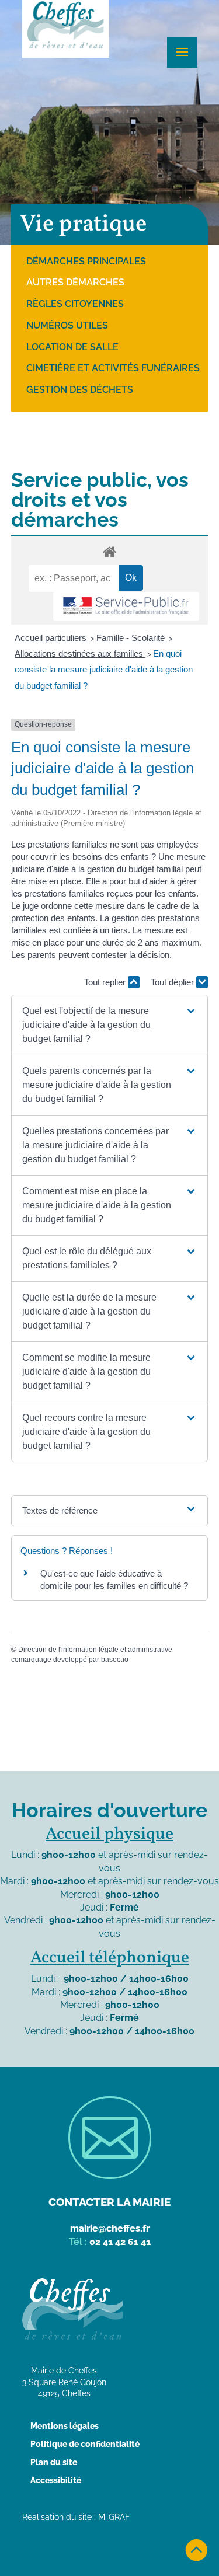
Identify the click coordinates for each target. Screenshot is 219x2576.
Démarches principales (86, 261)
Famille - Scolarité (132, 638)
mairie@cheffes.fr (110, 2228)
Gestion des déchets (80, 390)
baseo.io (115, 1660)
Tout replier (106, 982)
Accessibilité (56, 2480)
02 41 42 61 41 (120, 2242)
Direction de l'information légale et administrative (95, 1650)
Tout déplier (173, 982)
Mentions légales (65, 2426)
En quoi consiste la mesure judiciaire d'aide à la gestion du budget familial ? (104, 669)
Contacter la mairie (109, 2202)
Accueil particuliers (52, 638)
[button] (109, 1025)
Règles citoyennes (75, 304)
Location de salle (72, 347)
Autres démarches (75, 282)
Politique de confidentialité (85, 2444)
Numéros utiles (67, 325)
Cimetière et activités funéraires (113, 368)
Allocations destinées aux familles (80, 653)
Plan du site (54, 2462)
